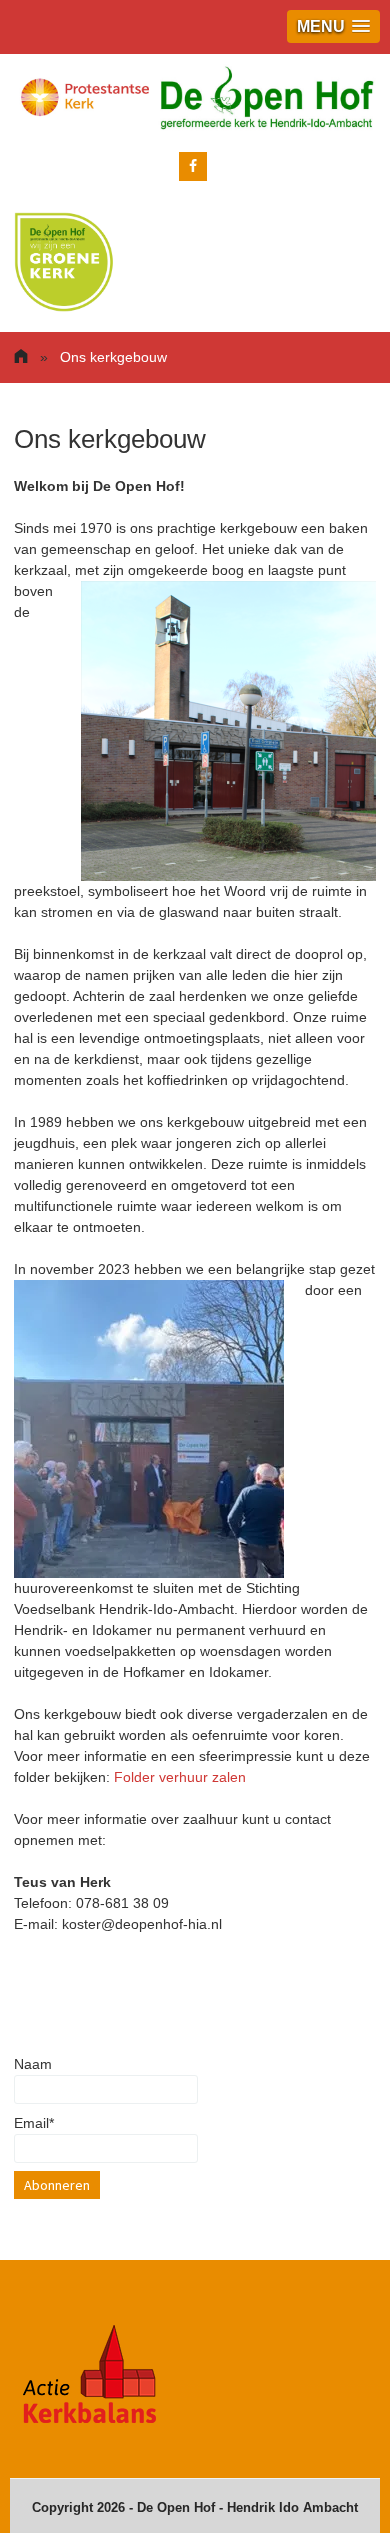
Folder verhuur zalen (180, 1777)
